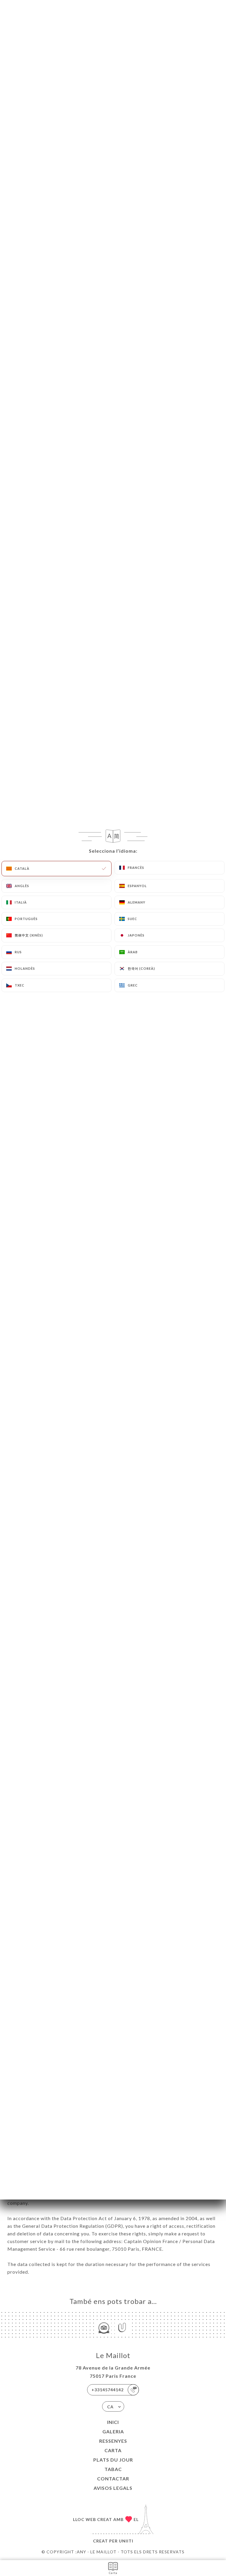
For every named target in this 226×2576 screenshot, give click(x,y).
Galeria (113, 2431)
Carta (113, 2450)
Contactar (113, 2478)
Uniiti (126, 2541)
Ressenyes (113, 2441)
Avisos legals (113, 2488)
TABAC (113, 2469)
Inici (113, 2422)
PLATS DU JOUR (113, 2460)
